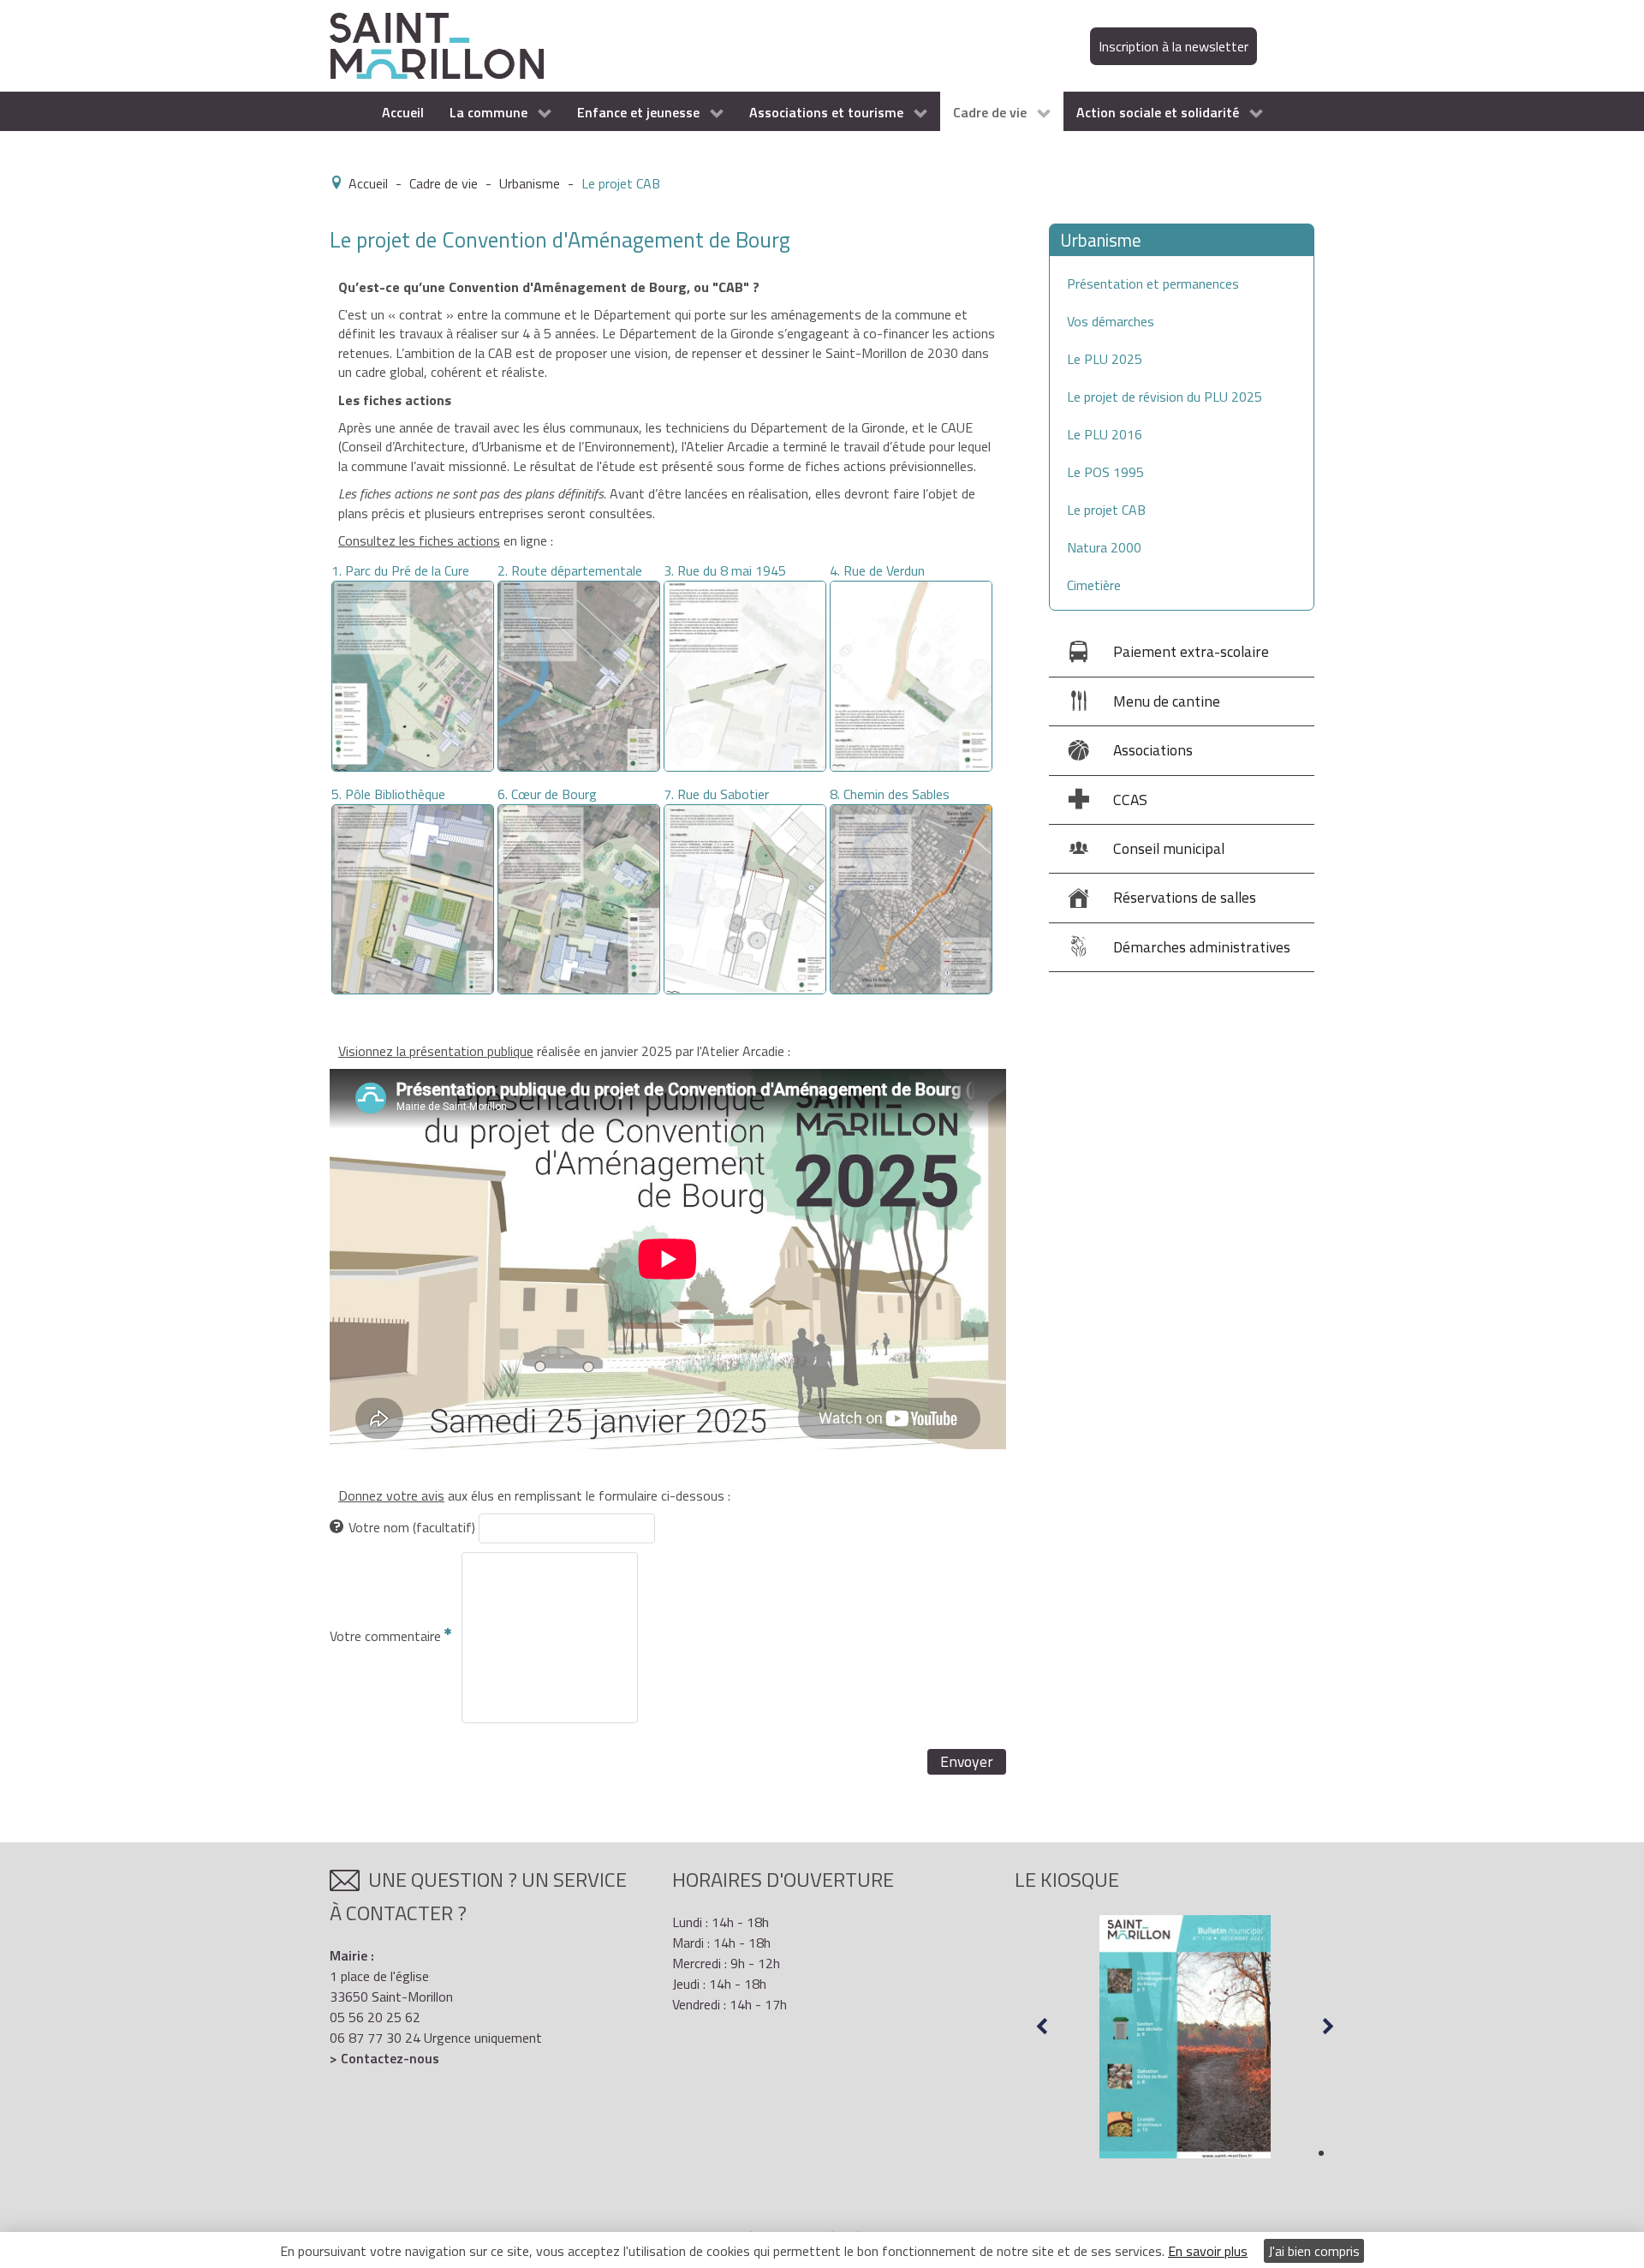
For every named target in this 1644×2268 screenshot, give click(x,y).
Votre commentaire (387, 1636)
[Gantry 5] (437, 45)
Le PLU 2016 (1105, 434)
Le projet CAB (1106, 510)
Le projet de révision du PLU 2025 (1164, 397)
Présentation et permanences (1153, 283)
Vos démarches (1111, 321)
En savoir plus (1208, 2251)
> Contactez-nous (384, 2058)
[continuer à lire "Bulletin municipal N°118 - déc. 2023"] (1185, 2037)
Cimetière (1094, 585)
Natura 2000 (1104, 547)
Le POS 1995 (1105, 472)
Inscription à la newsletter (1173, 46)
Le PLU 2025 (1105, 359)
